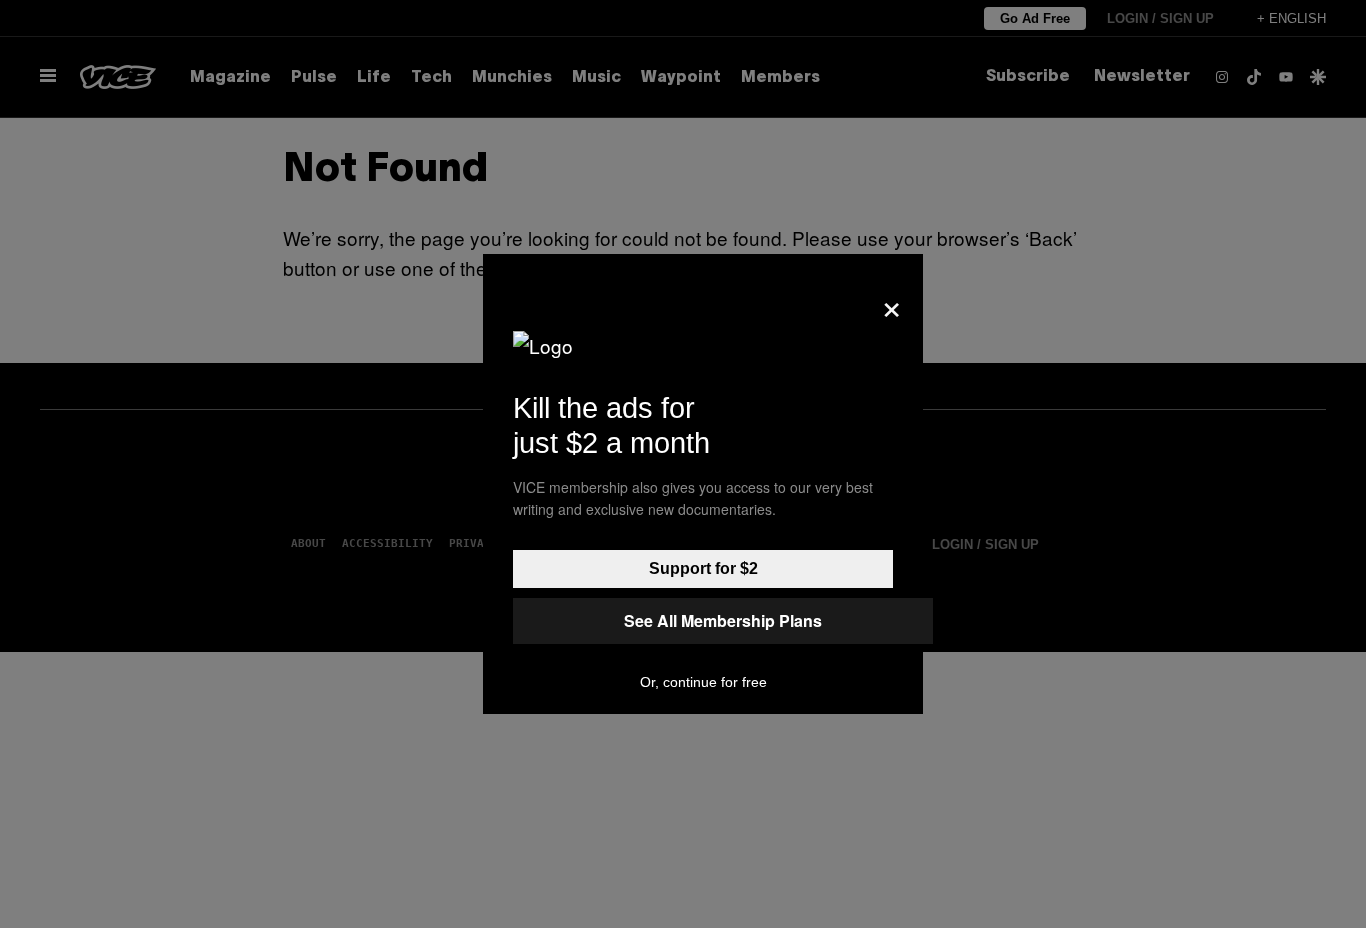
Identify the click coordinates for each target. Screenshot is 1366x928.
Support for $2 (703, 568)
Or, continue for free (703, 682)
